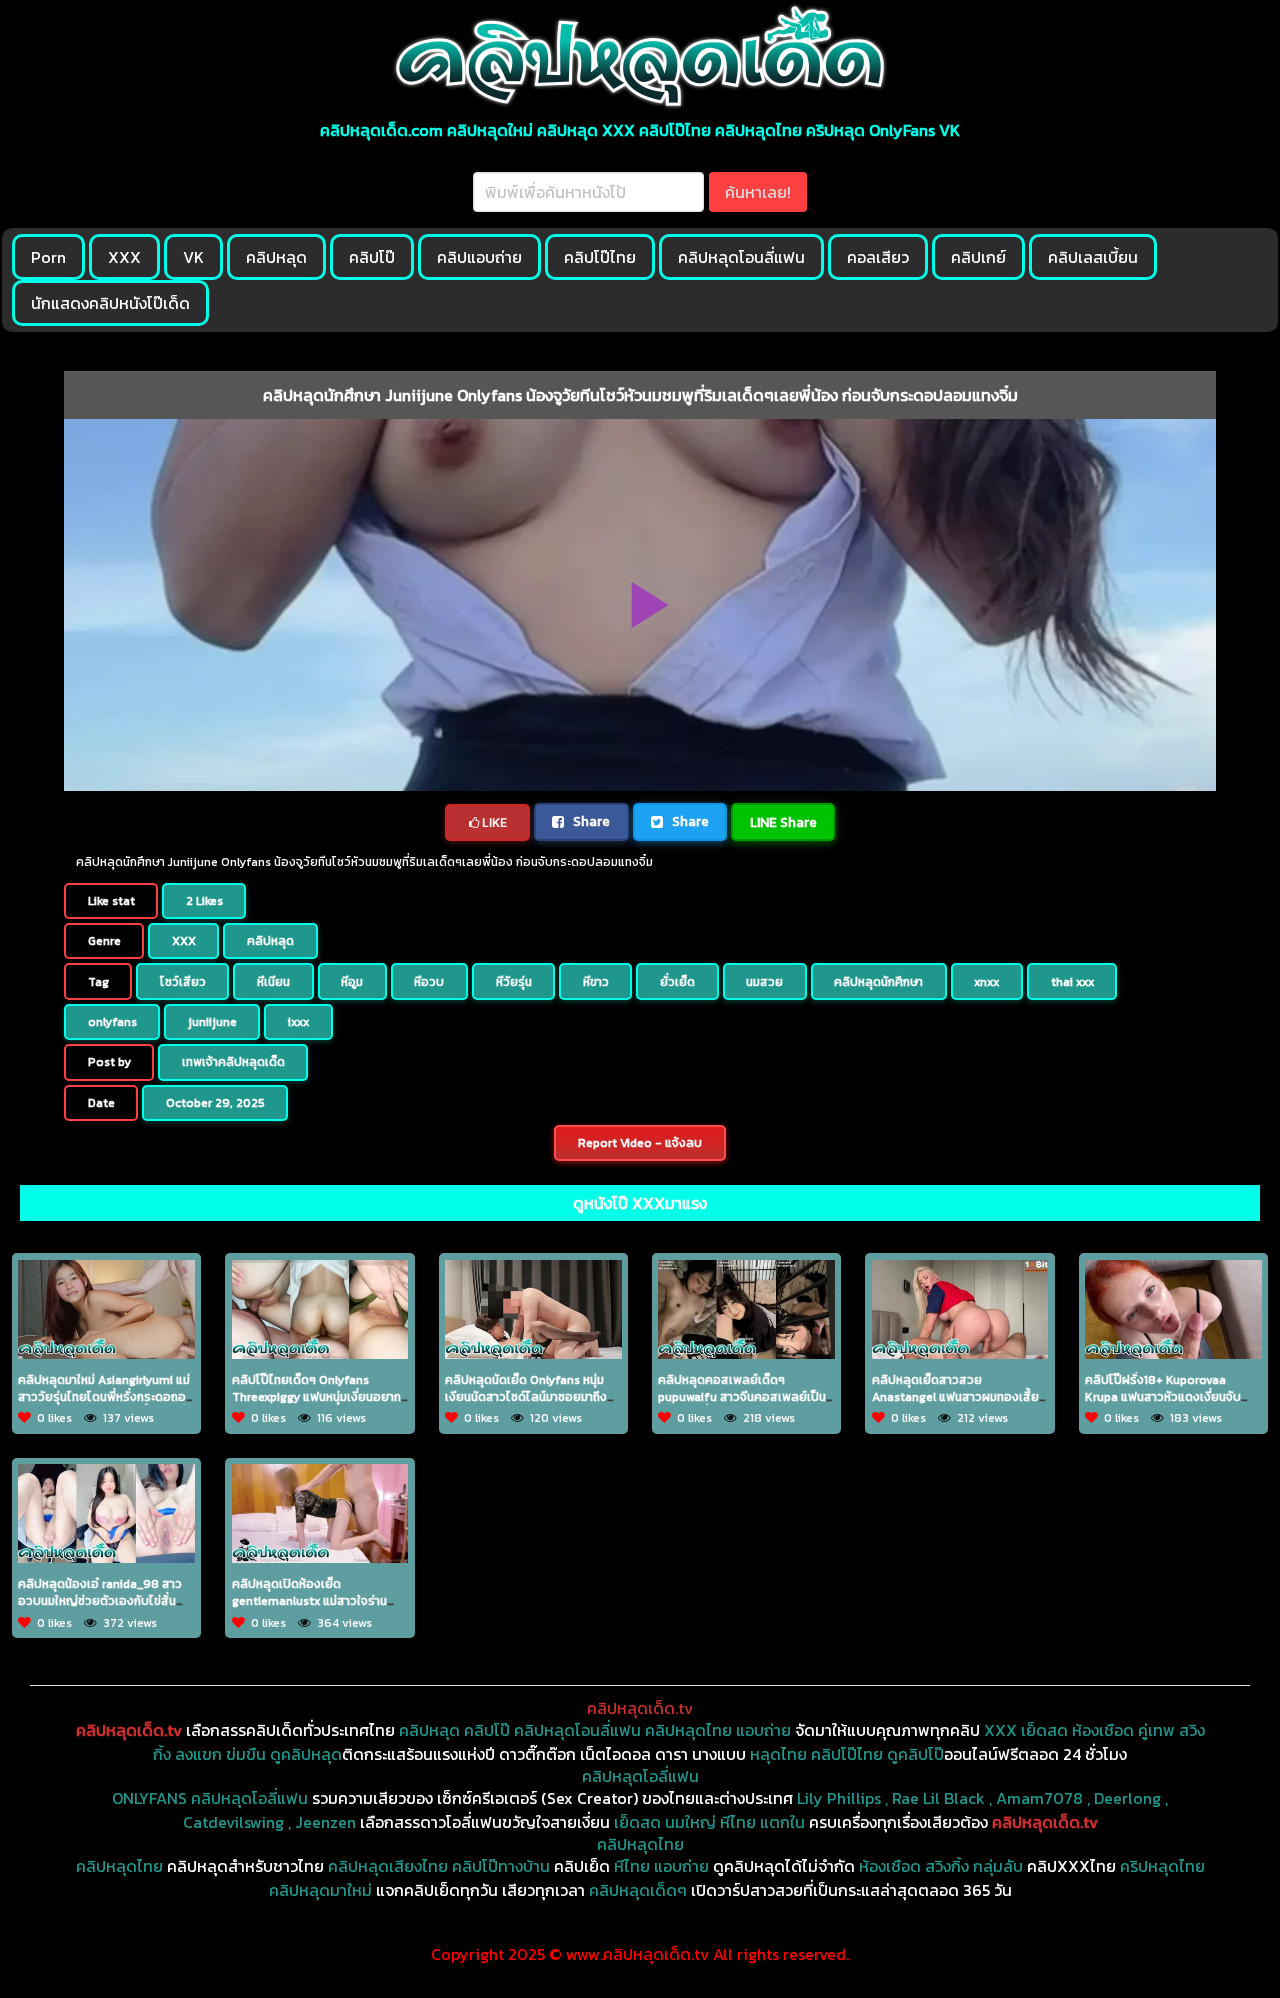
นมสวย (764, 982)
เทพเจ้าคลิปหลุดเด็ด (233, 1062)
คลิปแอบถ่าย (479, 257)
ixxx (298, 1022)
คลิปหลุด (276, 257)
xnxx (986, 982)
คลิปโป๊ (372, 257)
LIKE (493, 822)
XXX (124, 257)
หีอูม (352, 982)
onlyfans (112, 1022)
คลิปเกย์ (978, 257)
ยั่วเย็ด (677, 982)
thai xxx (1072, 982)
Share (590, 821)
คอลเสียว (878, 257)
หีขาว (596, 982)
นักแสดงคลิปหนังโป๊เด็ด (110, 303)
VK (193, 257)
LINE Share (783, 822)
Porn (48, 257)
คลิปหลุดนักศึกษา (878, 982)
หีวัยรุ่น (514, 982)
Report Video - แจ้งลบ (640, 1143)
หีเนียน (273, 982)
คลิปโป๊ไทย (600, 257)
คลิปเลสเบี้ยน (1093, 257)
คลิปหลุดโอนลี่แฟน (741, 257)
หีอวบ (429, 982)
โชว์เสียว (183, 982)
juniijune (212, 1022)
